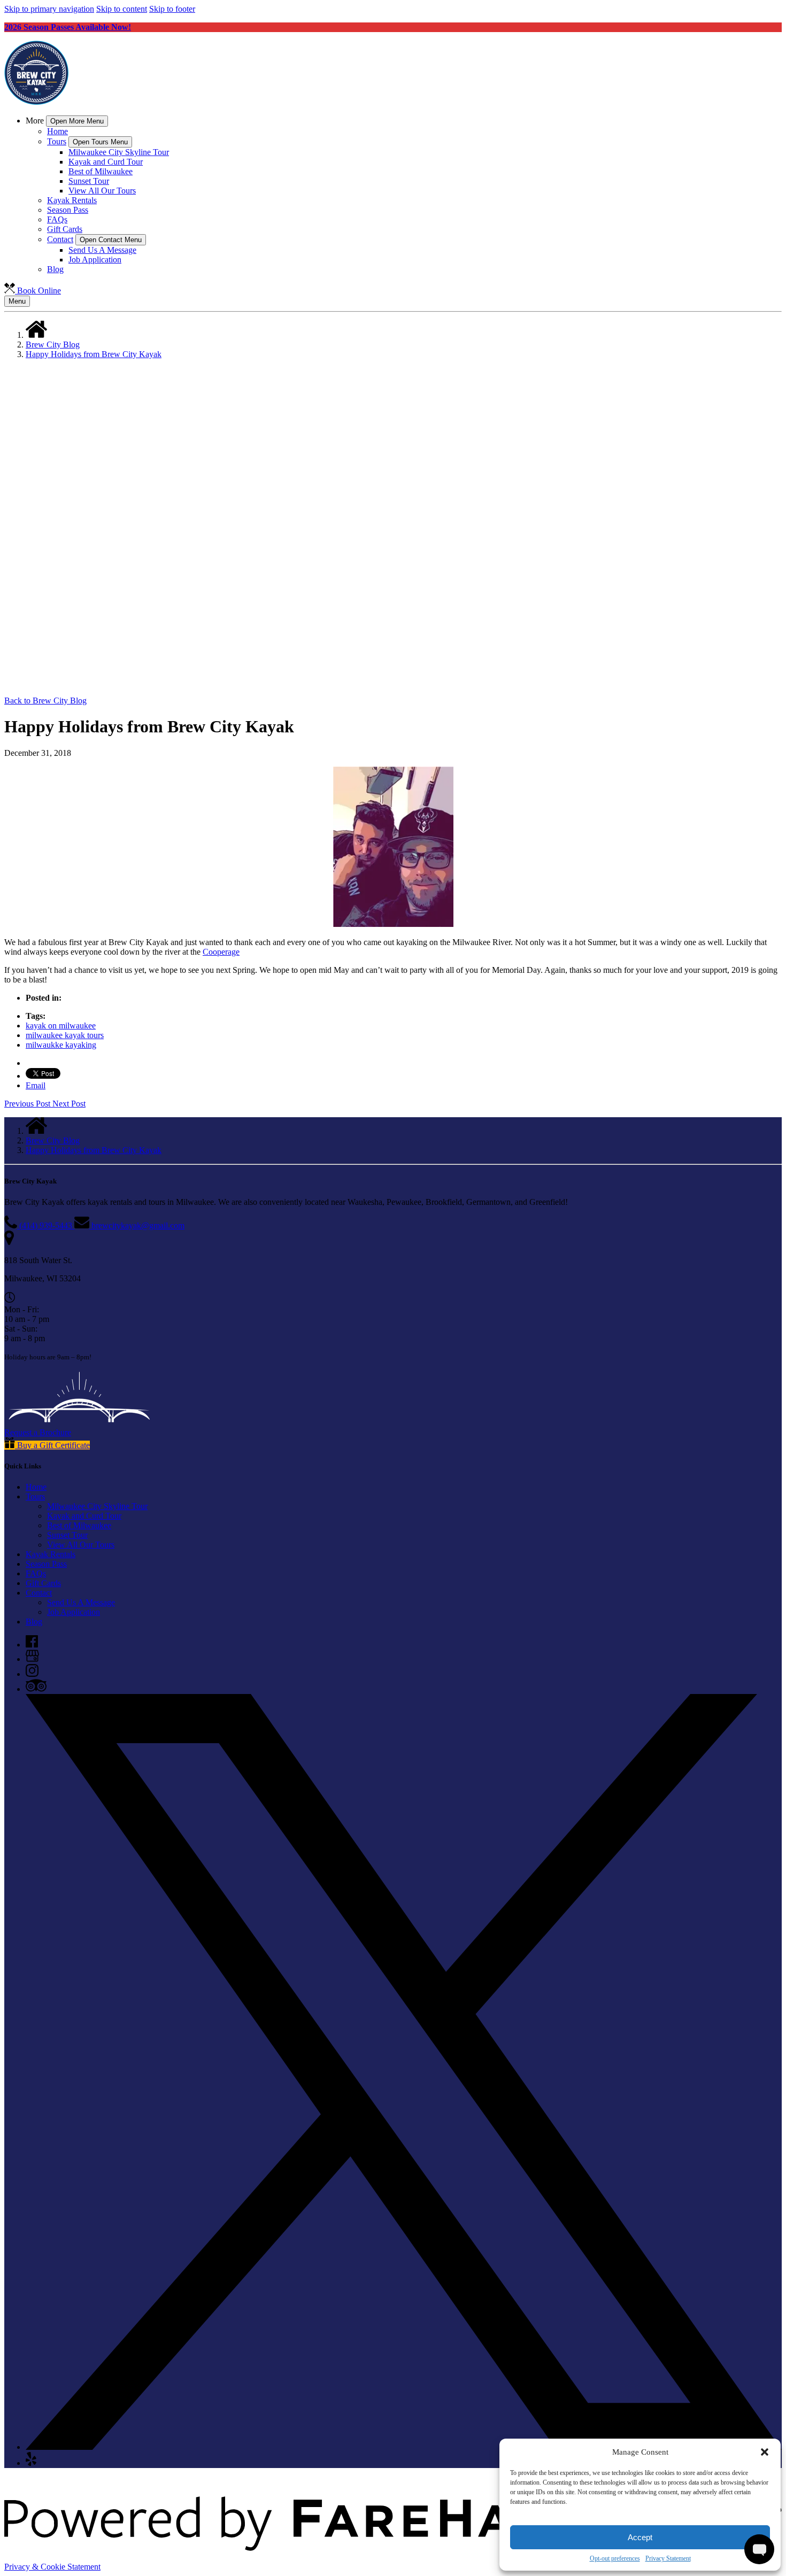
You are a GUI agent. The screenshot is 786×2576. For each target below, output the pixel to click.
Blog (55, 269)
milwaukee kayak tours (65, 1035)
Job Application (95, 260)
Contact (39, 1593)
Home (57, 131)
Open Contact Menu (111, 240)
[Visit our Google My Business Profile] (32, 1659)
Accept (640, 2537)
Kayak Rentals (72, 200)
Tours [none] (57, 141)
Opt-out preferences (615, 2558)
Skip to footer (172, 9)
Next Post (69, 1104)
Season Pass (68, 210)
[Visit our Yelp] (31, 2463)
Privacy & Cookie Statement (52, 2567)
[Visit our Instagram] (32, 1674)
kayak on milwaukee (61, 1026)
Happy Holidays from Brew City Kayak (94, 354)
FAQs (57, 219)
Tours (35, 1496)
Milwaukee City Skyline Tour (119, 152)
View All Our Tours (102, 191)
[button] (765, 2452)
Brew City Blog (53, 345)
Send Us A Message (102, 250)
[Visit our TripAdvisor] (36, 1689)
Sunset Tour (89, 181)
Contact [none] (60, 239)
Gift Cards (65, 229)
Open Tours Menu (100, 142)
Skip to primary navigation (49, 9)
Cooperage (221, 952)
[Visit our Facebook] (32, 1645)
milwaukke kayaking (61, 1045)
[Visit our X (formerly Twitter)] (404, 2447)
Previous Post (28, 1104)
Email (36, 1085)
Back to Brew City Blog (45, 701)
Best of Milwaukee (101, 171)
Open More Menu (77, 121)
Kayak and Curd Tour (106, 162)
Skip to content (122, 9)
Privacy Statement (668, 2558)
